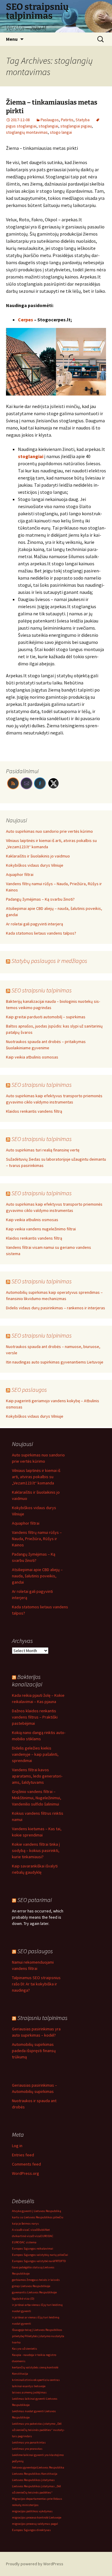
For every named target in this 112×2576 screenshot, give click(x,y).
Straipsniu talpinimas (42, 2018)
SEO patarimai (34, 1900)
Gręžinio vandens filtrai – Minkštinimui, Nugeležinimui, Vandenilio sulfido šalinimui (37, 1798)
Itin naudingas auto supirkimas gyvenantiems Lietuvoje (55, 1362)
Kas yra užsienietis (24, 2349)
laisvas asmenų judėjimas (29, 2392)
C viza (32, 2230)
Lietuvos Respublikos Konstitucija (35, 2474)
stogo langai (61, 132)
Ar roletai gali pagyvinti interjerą (34, 924)
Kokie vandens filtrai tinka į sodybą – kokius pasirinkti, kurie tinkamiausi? (36, 1850)
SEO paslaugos (29, 1390)
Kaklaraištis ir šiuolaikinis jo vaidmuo (38, 856)
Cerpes (26, 320)
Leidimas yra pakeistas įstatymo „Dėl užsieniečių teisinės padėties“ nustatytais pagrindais (38, 2430)
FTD (63, 2261)
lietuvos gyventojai (24, 2467)
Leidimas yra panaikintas (29, 2442)
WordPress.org (26, 2173)
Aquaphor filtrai (20, 874)
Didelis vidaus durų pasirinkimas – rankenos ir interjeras (56, 1308)
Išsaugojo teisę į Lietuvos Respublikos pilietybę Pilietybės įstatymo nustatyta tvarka (38, 2336)
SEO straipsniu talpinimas (42, 990)
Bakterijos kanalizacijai (27, 1680)
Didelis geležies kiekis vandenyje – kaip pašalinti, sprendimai (35, 1754)
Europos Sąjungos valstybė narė (33, 2261)
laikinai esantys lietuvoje (29, 2386)
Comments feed (26, 2164)
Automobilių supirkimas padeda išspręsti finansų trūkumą (34, 2051)
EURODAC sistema (24, 2242)
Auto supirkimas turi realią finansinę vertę (43, 1150)
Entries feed (23, 2155)
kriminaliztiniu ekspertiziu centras (36, 2380)
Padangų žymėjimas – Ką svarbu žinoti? (40, 899)
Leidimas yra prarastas (27, 2449)
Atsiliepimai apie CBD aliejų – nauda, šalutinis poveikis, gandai (37, 1576)
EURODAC (47, 2236)
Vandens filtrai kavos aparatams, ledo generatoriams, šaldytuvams (37, 1776)
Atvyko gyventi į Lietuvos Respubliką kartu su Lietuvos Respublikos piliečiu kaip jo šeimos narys (38, 2217)
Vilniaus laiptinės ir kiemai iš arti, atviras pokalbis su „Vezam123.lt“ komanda (36, 1477)
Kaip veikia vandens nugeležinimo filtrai (41, 1229)
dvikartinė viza (22, 2236)
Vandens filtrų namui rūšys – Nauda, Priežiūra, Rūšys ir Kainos (37, 1539)
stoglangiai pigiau (76, 126)
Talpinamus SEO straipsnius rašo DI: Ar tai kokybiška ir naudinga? (36, 1984)
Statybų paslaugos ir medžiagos (49, 961)
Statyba (83, 120)
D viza (36, 2236)
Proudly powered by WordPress (35, 2564)
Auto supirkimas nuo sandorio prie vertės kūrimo (49, 831)
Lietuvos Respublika (51, 2467)
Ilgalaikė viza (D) (23, 2299)
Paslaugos (50, 120)
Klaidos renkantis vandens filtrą (34, 1111)
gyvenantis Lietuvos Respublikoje (34, 2292)
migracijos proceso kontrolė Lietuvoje (37, 2517)
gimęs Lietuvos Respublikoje (31, 2286)
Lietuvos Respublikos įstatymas (33, 2480)
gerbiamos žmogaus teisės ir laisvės (36, 2280)
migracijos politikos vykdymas (32, 2511)
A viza (16, 2230)
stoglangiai (48, 126)
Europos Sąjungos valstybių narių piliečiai (40, 2255)
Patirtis (67, 120)
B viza (24, 2230)
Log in (17, 2146)
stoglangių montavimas (27, 132)
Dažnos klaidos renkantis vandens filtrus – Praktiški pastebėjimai (35, 1717)
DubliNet (44, 2230)
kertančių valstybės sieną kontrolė (35, 2367)
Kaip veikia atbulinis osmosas (32, 1057)
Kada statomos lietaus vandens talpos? (41, 933)
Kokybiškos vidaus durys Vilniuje (35, 865)
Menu (12, 39)
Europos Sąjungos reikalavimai (33, 2249)
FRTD (58, 2261)
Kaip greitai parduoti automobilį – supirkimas (46, 1017)
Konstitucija (20, 2374)
